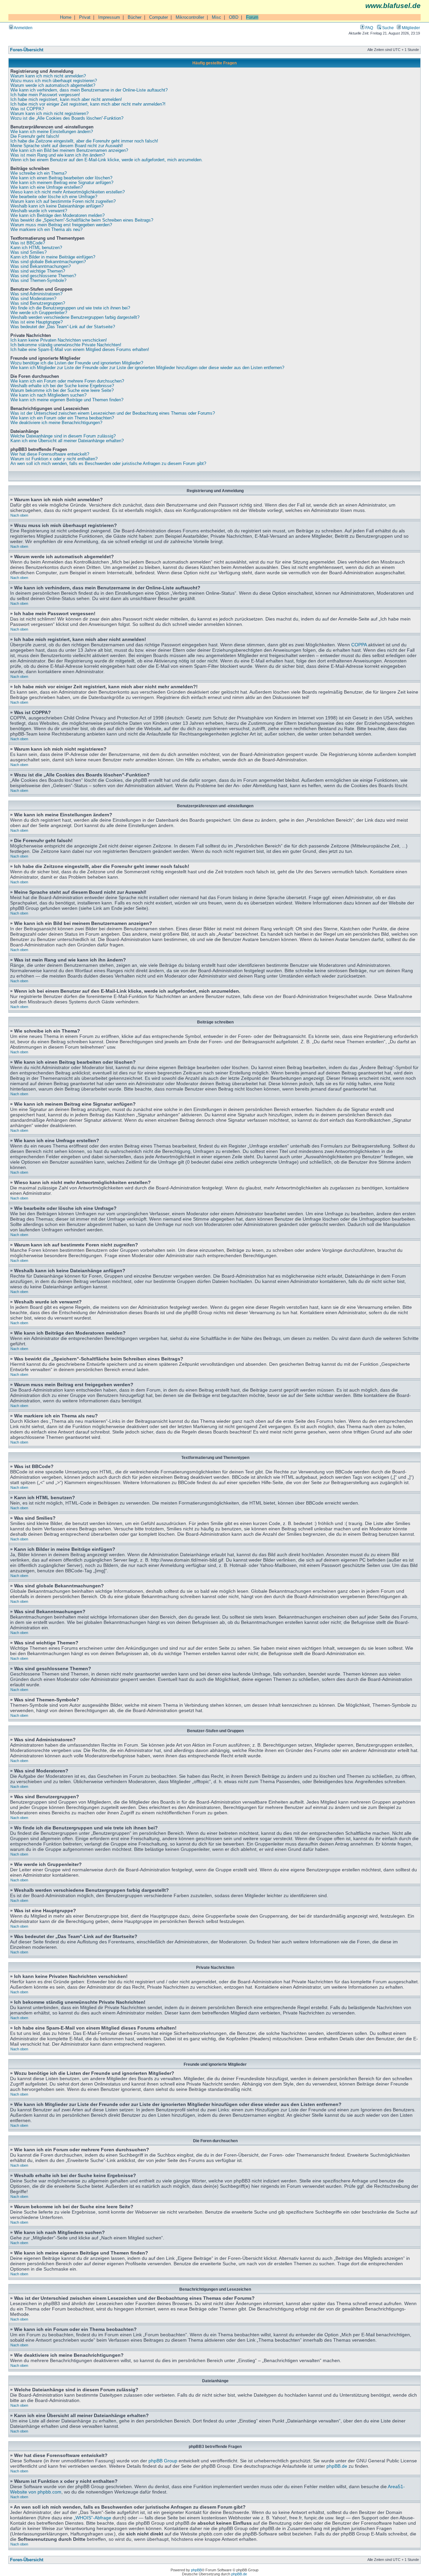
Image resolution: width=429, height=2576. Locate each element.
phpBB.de (337, 2466)
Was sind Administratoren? (36, 294)
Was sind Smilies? (28, 252)
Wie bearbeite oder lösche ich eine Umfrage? (54, 197)
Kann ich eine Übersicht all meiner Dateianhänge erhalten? (67, 441)
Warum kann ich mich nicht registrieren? (49, 114)
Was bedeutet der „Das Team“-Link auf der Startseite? (63, 327)
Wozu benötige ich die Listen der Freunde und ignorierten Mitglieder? (77, 363)
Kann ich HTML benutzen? (36, 248)
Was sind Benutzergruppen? (38, 303)
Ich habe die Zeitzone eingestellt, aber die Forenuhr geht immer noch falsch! (84, 141)
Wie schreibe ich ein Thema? (39, 173)
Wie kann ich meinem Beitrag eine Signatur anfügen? (62, 183)
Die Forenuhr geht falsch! (35, 136)
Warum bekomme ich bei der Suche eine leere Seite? (62, 391)
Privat (85, 17)
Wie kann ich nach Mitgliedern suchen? (48, 395)
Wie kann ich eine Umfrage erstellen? (47, 187)
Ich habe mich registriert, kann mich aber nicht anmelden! (66, 100)
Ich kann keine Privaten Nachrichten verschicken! (59, 340)
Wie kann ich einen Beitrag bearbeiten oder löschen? (61, 178)
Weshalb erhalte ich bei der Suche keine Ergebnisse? (62, 386)
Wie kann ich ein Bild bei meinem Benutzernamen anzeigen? (69, 151)
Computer (159, 17)
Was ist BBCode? (28, 243)
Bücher (135, 17)
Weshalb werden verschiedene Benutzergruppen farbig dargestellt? (75, 317)
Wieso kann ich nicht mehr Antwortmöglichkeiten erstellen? (68, 192)
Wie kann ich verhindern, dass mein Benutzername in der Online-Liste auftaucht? (89, 90)
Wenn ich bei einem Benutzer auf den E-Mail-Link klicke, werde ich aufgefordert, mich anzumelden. (107, 160)
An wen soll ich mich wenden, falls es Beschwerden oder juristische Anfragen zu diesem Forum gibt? (108, 464)
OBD (234, 17)
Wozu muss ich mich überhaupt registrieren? (54, 81)
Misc (217, 17)
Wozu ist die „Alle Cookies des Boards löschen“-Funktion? (67, 118)
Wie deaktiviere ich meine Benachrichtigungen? (56, 423)
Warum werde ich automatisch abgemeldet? (53, 85)
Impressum (109, 17)
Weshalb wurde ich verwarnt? (39, 211)
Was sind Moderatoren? (33, 299)
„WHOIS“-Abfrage (93, 2518)
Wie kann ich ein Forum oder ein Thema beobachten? (62, 418)
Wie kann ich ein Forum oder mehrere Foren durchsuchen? (67, 381)
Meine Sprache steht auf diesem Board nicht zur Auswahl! (67, 146)
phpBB (196, 2570)
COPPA (359, 645)
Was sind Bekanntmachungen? (41, 267)
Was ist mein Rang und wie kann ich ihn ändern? (58, 155)
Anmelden (23, 28)
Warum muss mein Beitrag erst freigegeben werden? (61, 225)
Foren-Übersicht (27, 50)
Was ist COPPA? (27, 109)
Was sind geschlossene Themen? (43, 276)
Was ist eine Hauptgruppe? (37, 322)
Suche (387, 28)
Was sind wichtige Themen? (38, 271)
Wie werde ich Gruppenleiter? (39, 313)
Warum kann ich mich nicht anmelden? (48, 76)
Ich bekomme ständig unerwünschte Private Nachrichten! (66, 345)
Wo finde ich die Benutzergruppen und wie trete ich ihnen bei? (70, 308)
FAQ (369, 28)
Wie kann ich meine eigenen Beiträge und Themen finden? (67, 400)
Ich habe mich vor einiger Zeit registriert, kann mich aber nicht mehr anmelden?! (88, 104)
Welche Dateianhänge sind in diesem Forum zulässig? (63, 436)
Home (66, 17)
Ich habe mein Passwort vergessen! (45, 95)
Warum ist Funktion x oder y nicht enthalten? (54, 459)
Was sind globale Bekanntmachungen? (48, 262)
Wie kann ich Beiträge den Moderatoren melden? (57, 216)
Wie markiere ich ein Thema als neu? (46, 230)
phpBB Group (163, 2461)
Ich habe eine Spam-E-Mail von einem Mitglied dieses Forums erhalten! (80, 350)
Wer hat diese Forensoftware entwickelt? (50, 454)
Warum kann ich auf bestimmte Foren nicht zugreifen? (63, 201)
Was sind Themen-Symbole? (38, 281)
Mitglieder (410, 28)
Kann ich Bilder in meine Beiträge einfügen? (53, 257)
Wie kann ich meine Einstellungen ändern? (52, 132)
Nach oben (19, 515)
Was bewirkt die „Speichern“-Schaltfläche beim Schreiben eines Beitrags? (82, 220)
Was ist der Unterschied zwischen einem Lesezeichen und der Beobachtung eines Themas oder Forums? (113, 413)
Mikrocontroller (190, 17)
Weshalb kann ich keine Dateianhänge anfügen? (57, 206)
